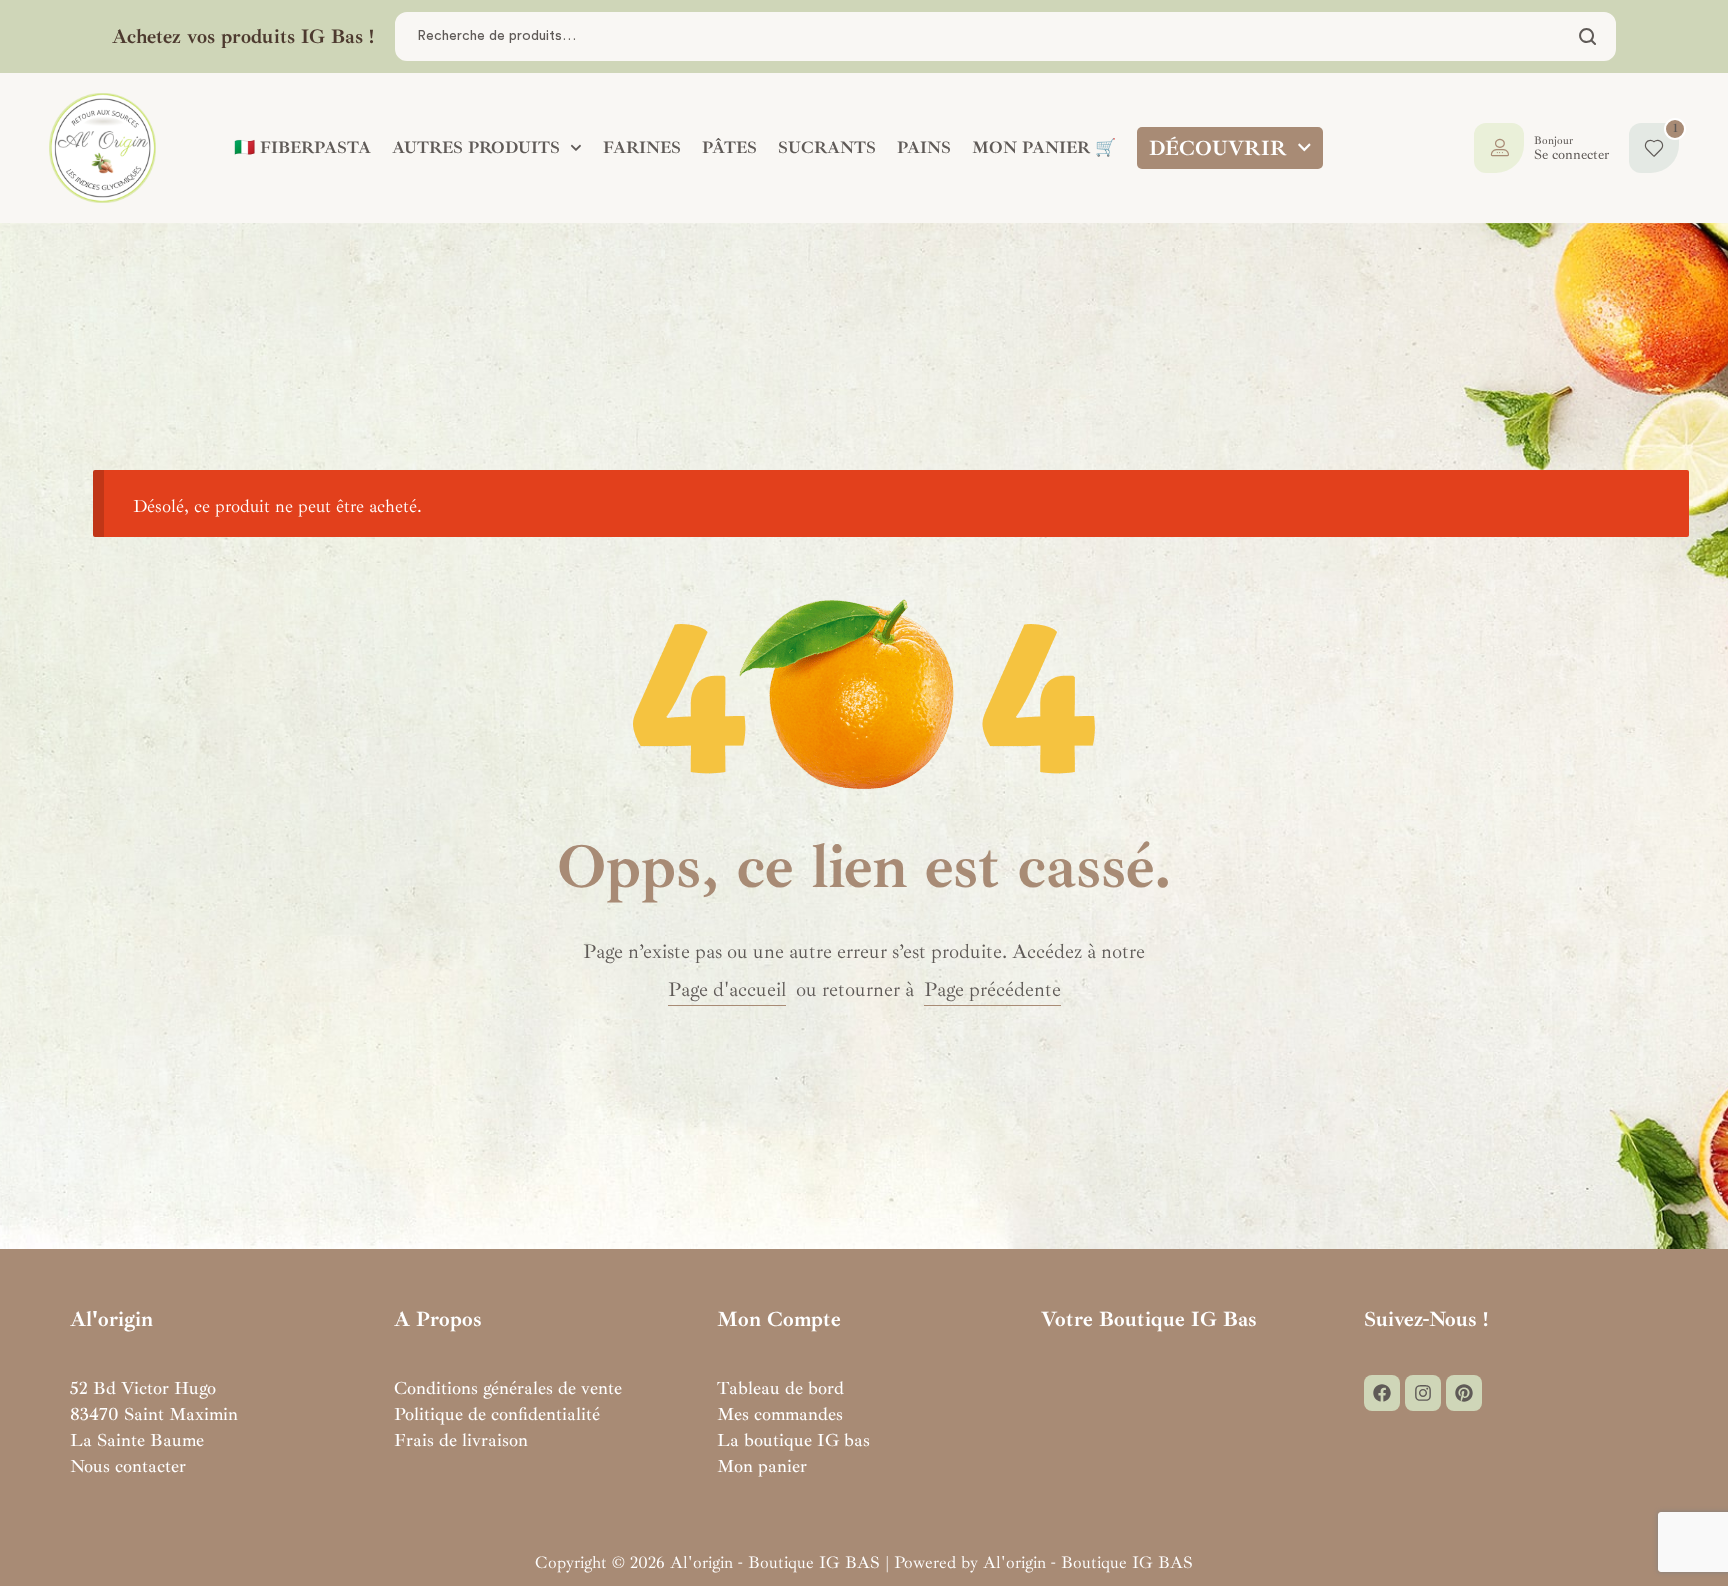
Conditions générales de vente (508, 1388)
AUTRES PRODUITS (476, 147)
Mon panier (762, 1466)
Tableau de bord (780, 1388)
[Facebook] (1382, 1393)
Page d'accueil (727, 989)
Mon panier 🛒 (1044, 147)
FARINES (642, 147)
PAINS (924, 147)
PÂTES (729, 147)
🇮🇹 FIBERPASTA (302, 147)
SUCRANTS (827, 147)
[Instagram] (1423, 1393)
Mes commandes (780, 1414)
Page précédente (992, 989)
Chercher (1588, 36)
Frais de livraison (461, 1440)
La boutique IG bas (793, 1440)
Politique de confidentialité (497, 1414)
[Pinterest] (1464, 1393)
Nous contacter (128, 1466)
